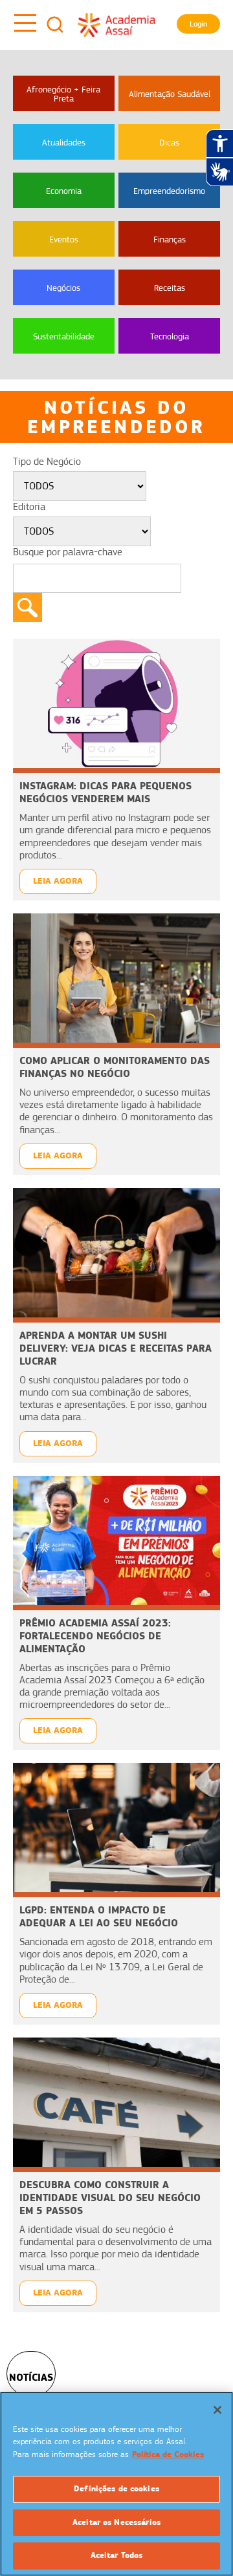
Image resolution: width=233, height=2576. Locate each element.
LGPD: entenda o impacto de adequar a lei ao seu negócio (99, 1916)
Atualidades (64, 142)
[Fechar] (217, 2410)
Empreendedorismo (169, 191)
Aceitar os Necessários (116, 2522)
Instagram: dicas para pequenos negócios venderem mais (105, 792)
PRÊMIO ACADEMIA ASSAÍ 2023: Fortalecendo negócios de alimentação (95, 1636)
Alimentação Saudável (170, 94)
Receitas (170, 288)
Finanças (170, 239)
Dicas (169, 142)
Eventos (64, 239)
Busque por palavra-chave (68, 552)
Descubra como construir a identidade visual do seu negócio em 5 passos (110, 2198)
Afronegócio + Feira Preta (63, 94)
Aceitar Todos (117, 2555)
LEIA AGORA (58, 881)
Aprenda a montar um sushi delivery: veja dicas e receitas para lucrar (116, 1348)
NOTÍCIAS (31, 2377)
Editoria (29, 507)
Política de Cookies (168, 2454)
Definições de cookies (116, 2489)
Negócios (63, 288)
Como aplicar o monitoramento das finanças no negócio (115, 1067)
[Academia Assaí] (116, 25)
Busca (55, 25)
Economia (64, 191)
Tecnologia (170, 336)
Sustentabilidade (64, 336)
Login (198, 24)
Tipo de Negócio (47, 462)
